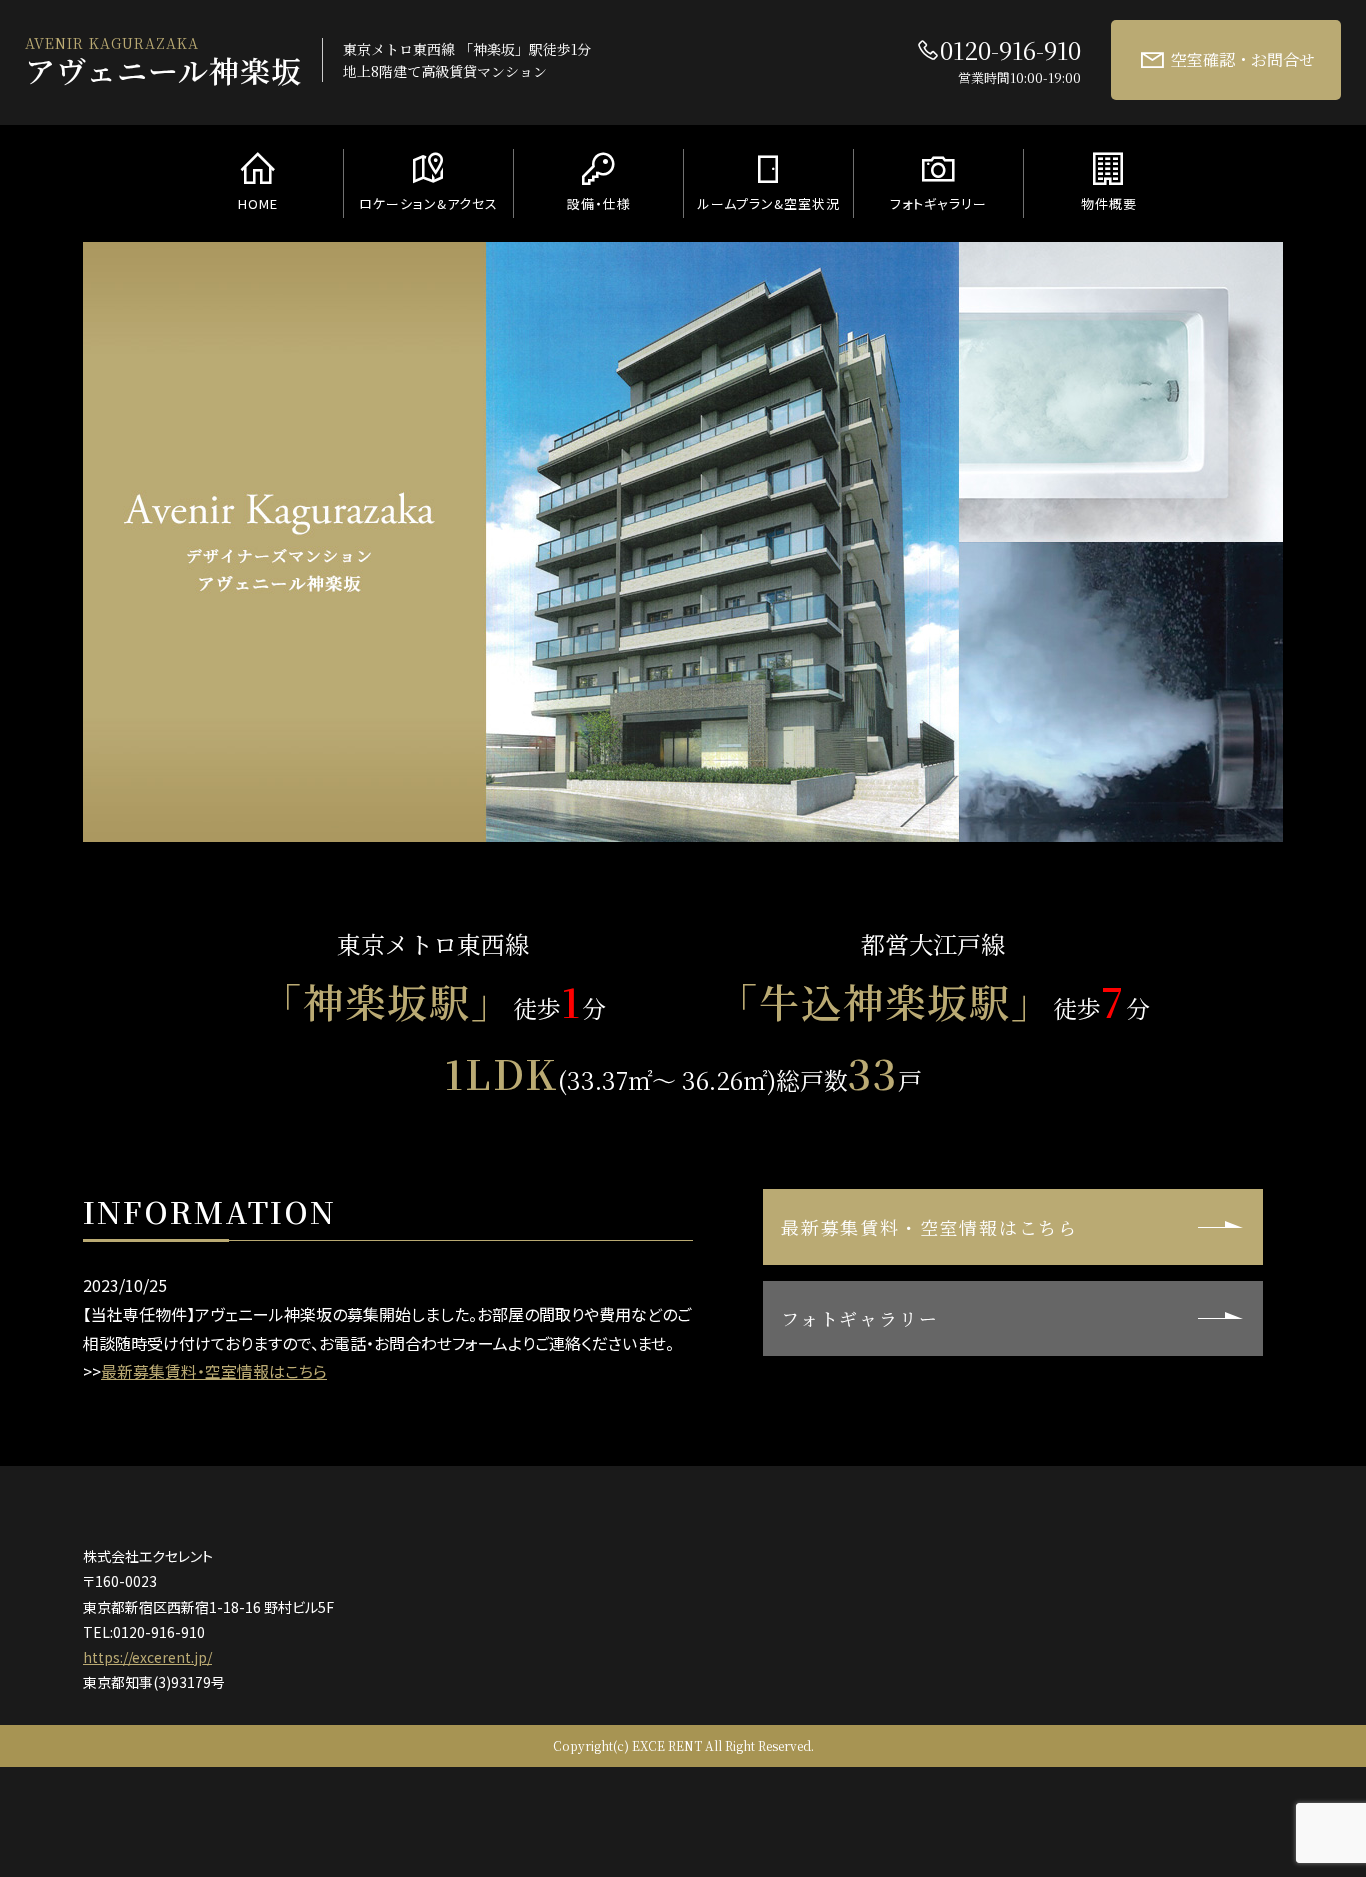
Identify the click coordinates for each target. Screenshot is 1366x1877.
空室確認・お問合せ (1243, 59)
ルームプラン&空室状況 (769, 203)
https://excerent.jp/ (147, 1657)
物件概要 (1109, 203)
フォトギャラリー (938, 203)
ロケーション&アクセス (428, 203)
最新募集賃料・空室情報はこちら (214, 1371)
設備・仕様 (599, 203)
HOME (258, 203)
